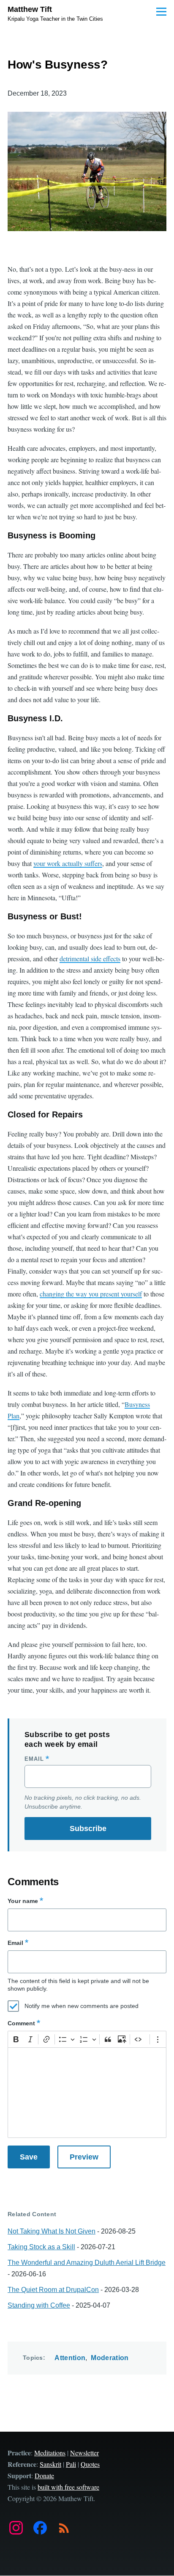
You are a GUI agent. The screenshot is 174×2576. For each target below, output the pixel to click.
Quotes (90, 2464)
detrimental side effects (90, 958)
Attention (70, 2358)
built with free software (68, 2487)
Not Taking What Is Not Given (52, 2231)
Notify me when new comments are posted (82, 2006)
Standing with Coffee (39, 2305)
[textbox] (87, 2093)
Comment (21, 2023)
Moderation (110, 2358)
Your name (23, 1901)
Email (34, 1759)
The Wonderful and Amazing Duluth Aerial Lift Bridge (87, 2263)
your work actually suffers (68, 863)
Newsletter (84, 2453)
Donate (44, 2475)
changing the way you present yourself (91, 1294)
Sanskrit (50, 2464)
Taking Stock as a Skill (41, 2247)
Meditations (50, 2453)
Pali (71, 2464)
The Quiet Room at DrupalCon (53, 2290)
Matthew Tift (30, 9)
